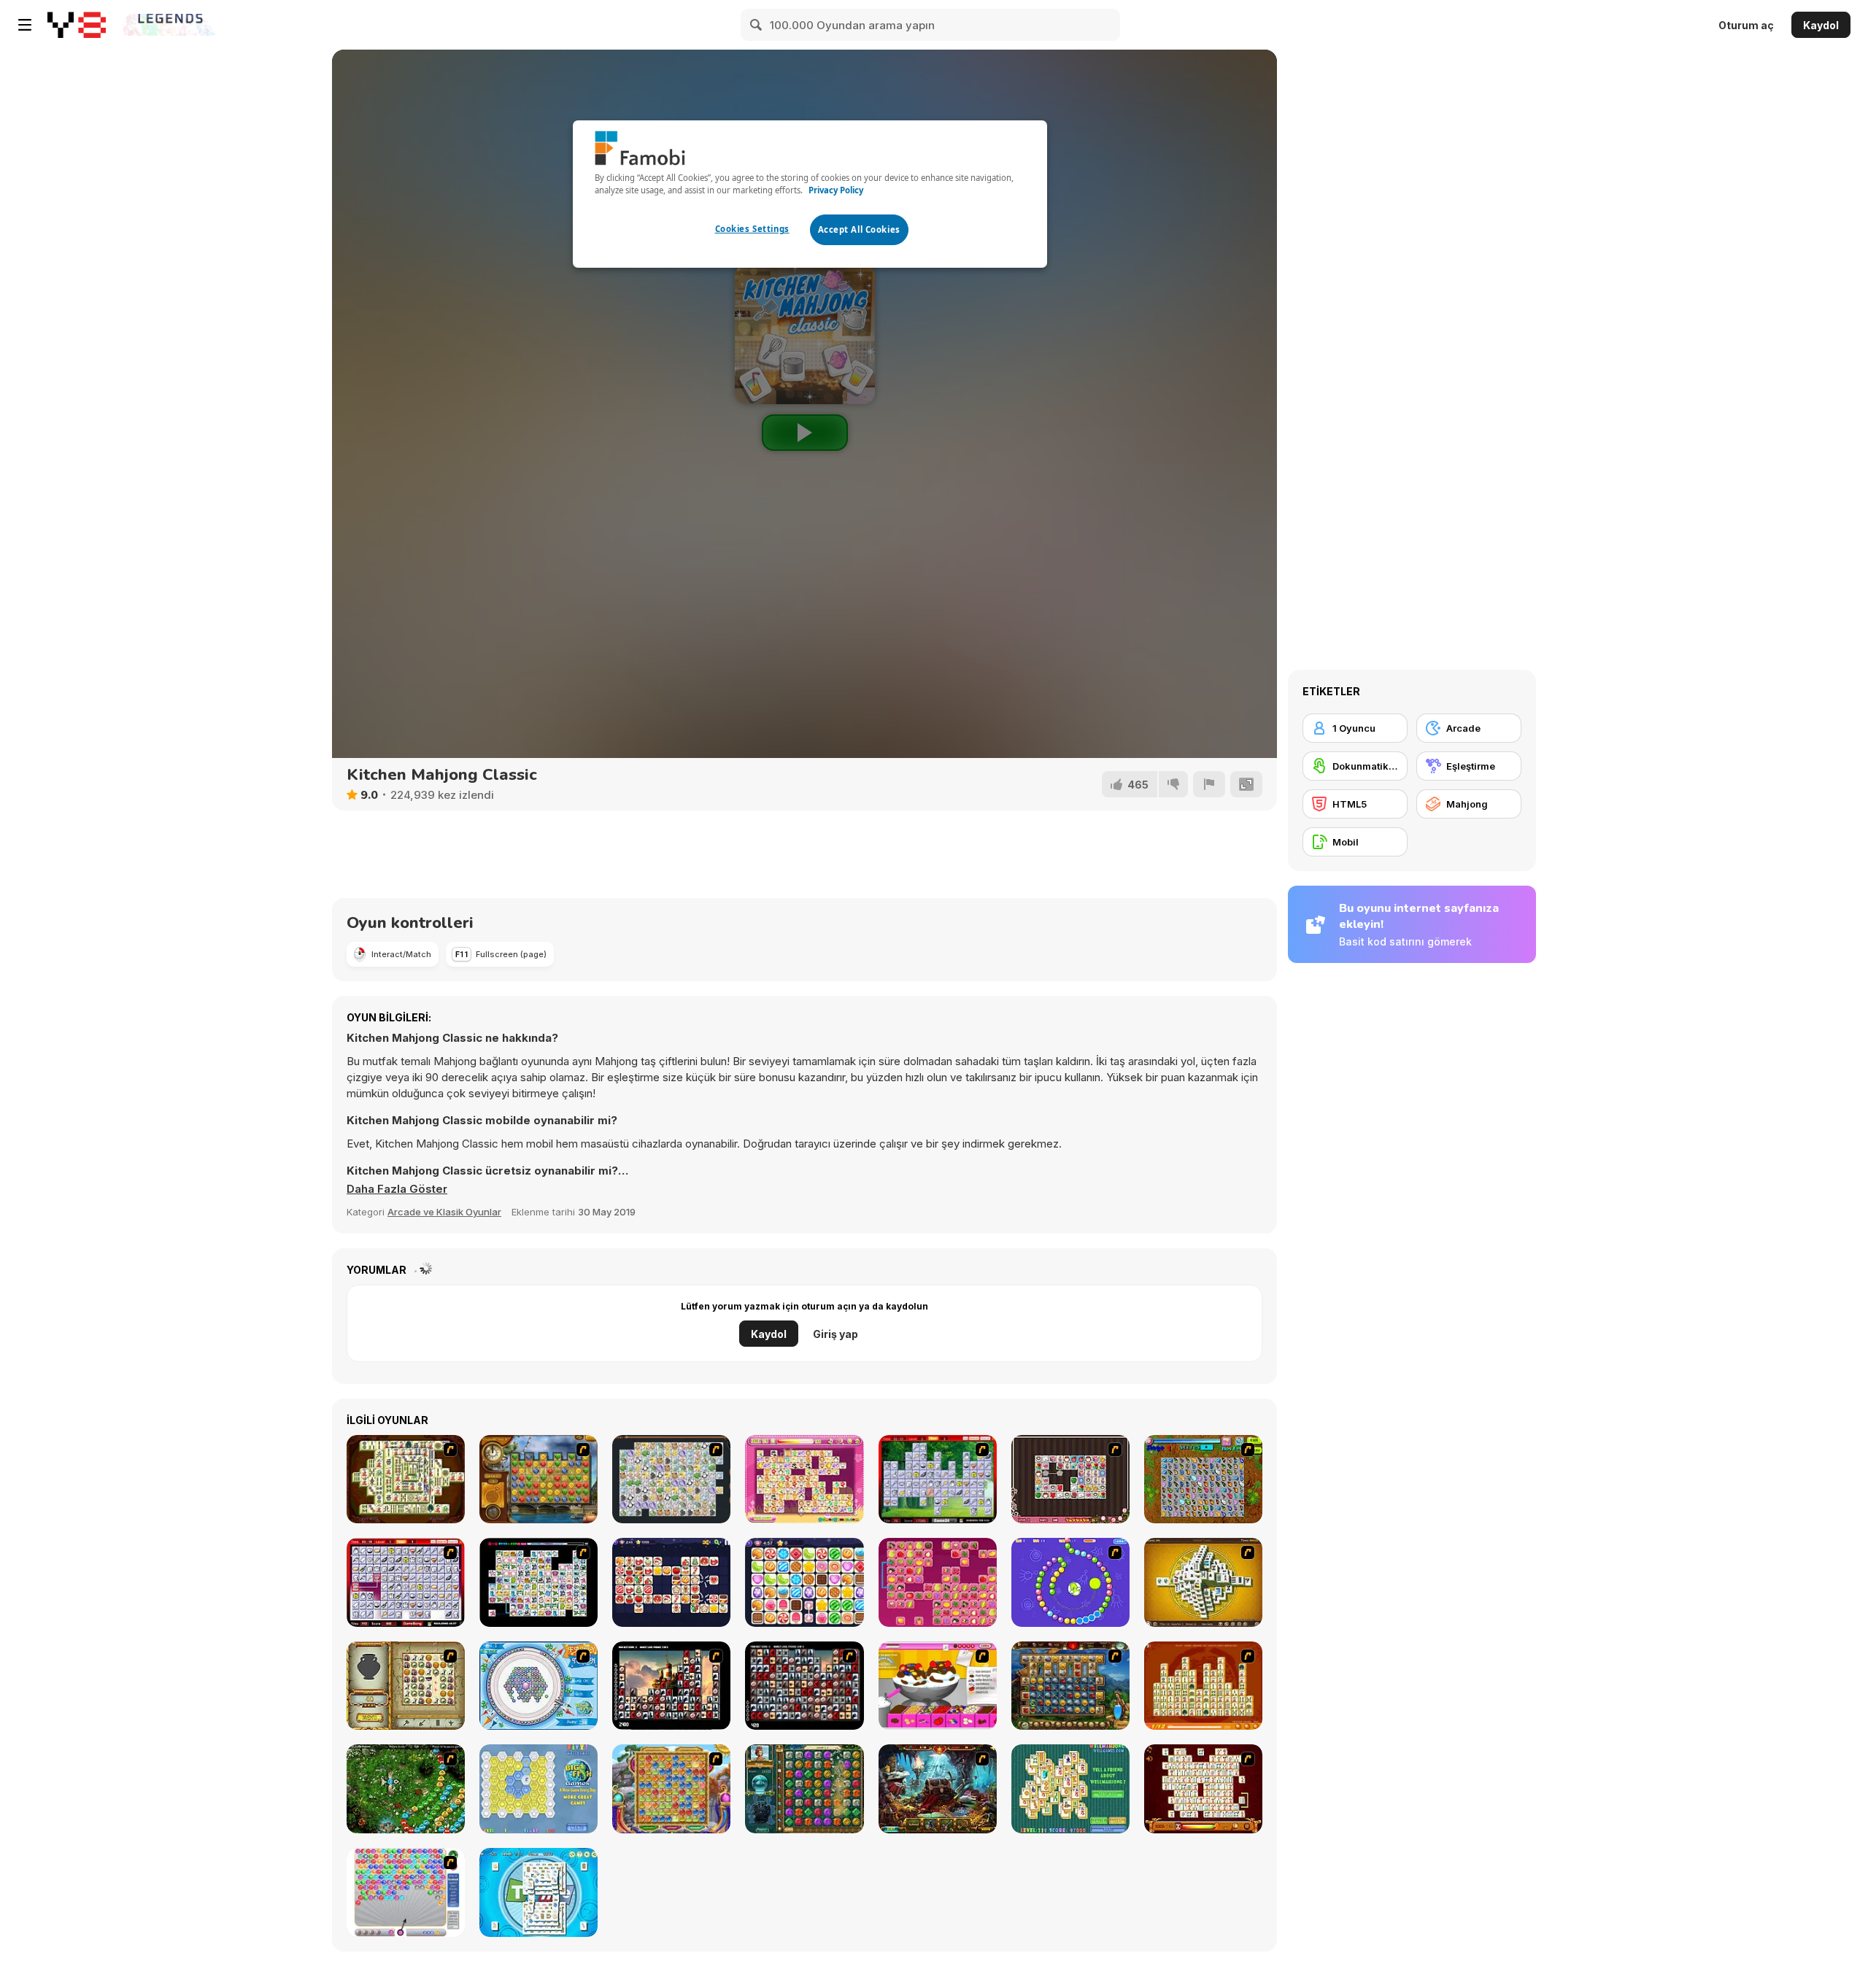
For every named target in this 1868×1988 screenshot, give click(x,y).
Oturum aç (1746, 25)
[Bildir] (1209, 784)
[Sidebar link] (25, 25)
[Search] (757, 25)
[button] (397, 1189)
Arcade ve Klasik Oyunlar (444, 1212)
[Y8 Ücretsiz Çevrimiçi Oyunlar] (77, 25)
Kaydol (1821, 25)
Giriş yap (835, 1334)
